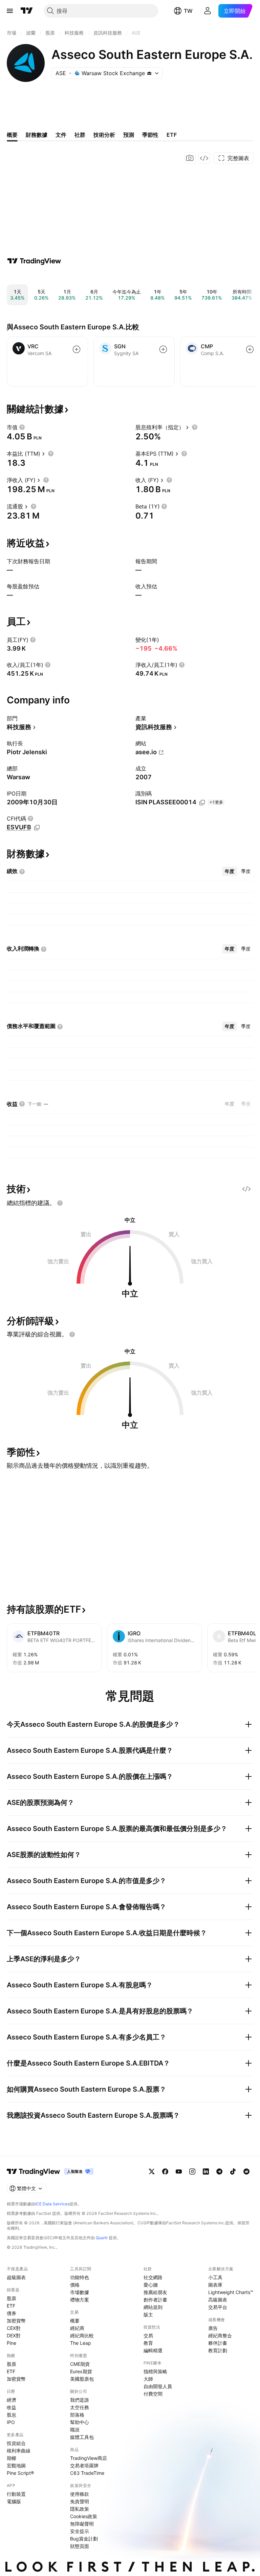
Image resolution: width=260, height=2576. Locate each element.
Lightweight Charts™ (231, 2292)
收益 (12, 2407)
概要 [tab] (12, 135)
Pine (12, 2343)
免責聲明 (80, 2501)
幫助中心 (80, 2422)
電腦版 (14, 2501)
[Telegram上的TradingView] (219, 2171)
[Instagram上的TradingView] (192, 2171)
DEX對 (14, 2335)
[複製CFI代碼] (37, 828)
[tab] (230, 871)
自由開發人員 (158, 2386)
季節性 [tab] (150, 135)
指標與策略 (155, 2371)
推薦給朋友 (155, 2292)
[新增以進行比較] (77, 349)
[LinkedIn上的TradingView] (206, 2171)
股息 (12, 2415)
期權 (12, 2458)
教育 (148, 2343)
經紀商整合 (220, 2335)
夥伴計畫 (218, 2343)
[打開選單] (10, 11)
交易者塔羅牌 (84, 2465)
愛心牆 (151, 2285)
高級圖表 (218, 2300)
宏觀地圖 (16, 2465)
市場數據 (80, 2292)
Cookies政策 (84, 2516)
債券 (12, 2313)
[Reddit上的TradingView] (246, 2171)
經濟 (12, 2400)
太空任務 (80, 2407)
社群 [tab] (80, 135)
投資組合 (16, 2443)
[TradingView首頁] (27, 11)
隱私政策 (80, 2509)
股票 (12, 2298)
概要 (75, 2321)
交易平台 (218, 2307)
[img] (149, 73)
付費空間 (153, 2394)
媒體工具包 (82, 2437)
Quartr (102, 2238)
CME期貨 (80, 2364)
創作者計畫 (155, 2300)
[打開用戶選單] (208, 11)
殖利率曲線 (19, 2451)
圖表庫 (215, 2285)
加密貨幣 (16, 2321)
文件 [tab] (61, 135)
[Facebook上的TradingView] (165, 2171)
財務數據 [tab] (37, 135)
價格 (75, 2285)
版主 (148, 2315)
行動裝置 (16, 2494)
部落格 (77, 2415)
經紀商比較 (82, 2335)
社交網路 (153, 2277)
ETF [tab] (172, 135)
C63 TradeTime (87, 2473)
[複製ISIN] (202, 803)
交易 (148, 2335)
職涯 (75, 2430)
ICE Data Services (52, 2204)
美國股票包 (82, 2379)
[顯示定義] (22, 427)
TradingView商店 (89, 2458)
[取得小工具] (204, 158)
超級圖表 (16, 2277)
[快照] (190, 158)
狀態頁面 (80, 2546)
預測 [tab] (129, 135)
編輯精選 (153, 2350)
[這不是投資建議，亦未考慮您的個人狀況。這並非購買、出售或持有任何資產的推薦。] (60, 1203)
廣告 (213, 2328)
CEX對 (14, 2328)
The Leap (81, 2343)
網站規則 (153, 2307)
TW (188, 11)
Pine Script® (20, 2473)
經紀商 (77, 2328)
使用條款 (80, 2494)
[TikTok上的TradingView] (233, 2171)
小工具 (215, 2277)
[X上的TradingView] (152, 2171)
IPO (11, 2422)
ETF (11, 2306)
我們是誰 (80, 2400)
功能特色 (80, 2277)
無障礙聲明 (82, 2524)
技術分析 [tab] (104, 135)
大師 (148, 2379)
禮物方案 (80, 2300)
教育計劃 (218, 2350)
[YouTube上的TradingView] (179, 2171)
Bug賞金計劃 (84, 2539)
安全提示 (80, 2531)
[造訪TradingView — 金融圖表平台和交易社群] (34, 261)
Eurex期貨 (81, 2371)
